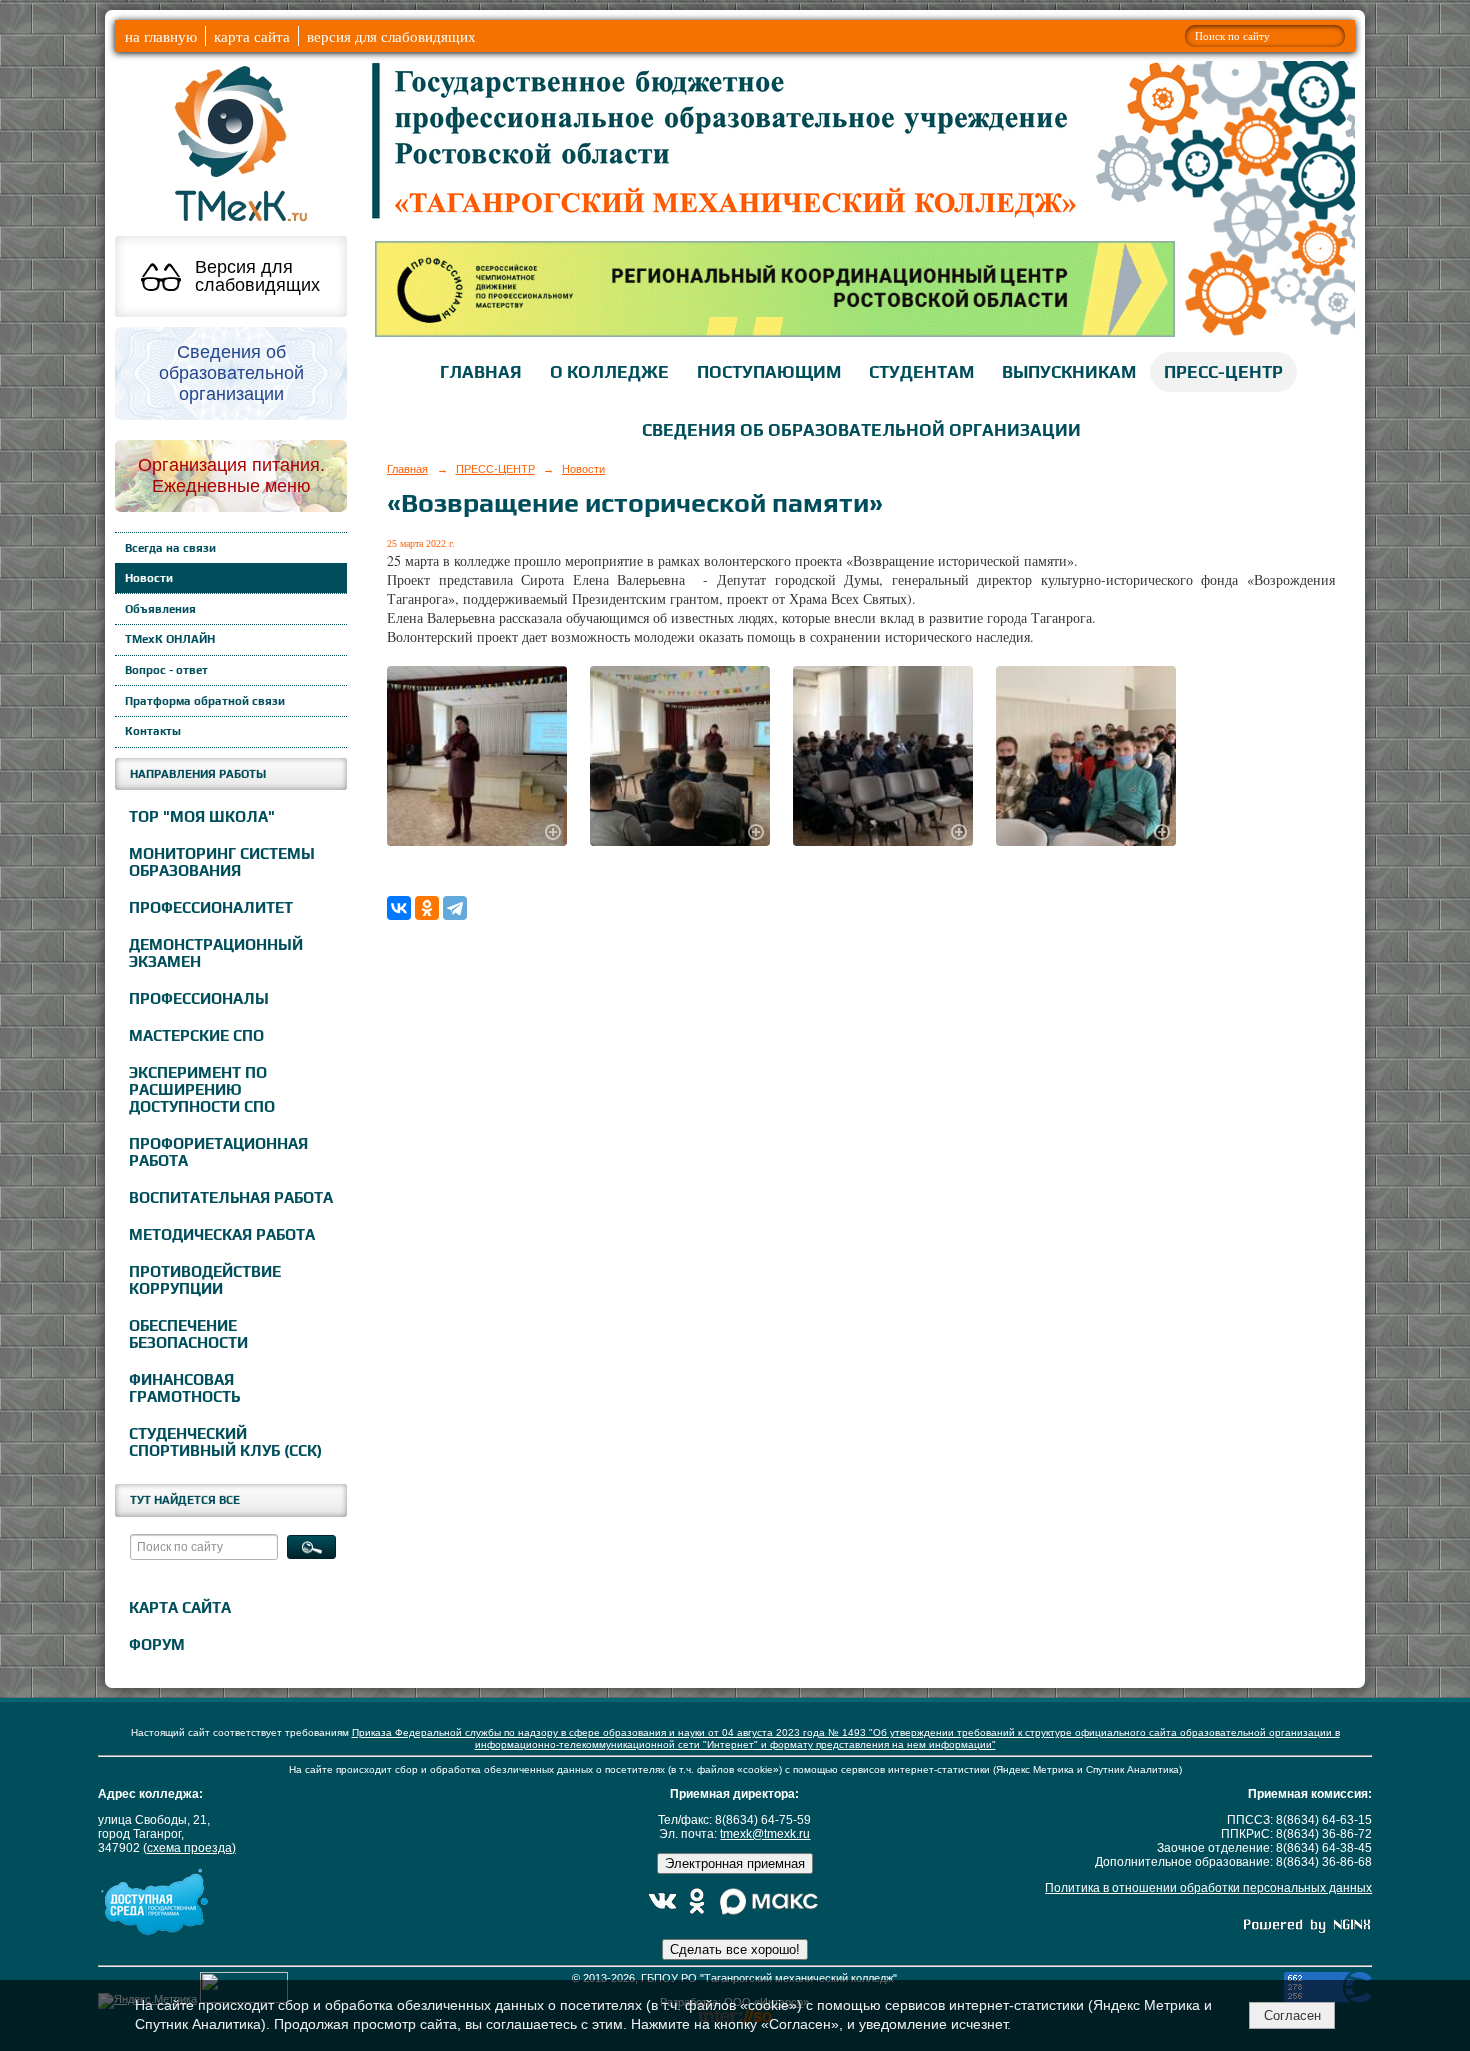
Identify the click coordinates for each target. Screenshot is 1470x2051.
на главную (161, 36)
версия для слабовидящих (391, 36)
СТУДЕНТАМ (921, 372)
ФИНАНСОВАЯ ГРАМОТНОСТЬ (184, 1388)
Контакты (153, 731)
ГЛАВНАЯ (481, 372)
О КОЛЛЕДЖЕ (609, 372)
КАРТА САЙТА (180, 1607)
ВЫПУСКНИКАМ (1069, 372)
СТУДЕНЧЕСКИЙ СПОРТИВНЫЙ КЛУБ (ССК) (225, 1442)
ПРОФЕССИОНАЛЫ (199, 998)
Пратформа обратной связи (205, 701)
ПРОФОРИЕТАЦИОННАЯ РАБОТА (218, 1152)
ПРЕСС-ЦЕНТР (1223, 372)
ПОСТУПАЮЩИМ (769, 372)
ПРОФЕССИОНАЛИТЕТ (211, 907)
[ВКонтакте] (399, 908)
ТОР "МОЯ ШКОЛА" (202, 816)
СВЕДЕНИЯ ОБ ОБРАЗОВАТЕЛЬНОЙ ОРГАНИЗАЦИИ (861, 430)
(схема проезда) (189, 1848)
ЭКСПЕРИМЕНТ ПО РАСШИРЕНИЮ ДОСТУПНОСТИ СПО (202, 1089)
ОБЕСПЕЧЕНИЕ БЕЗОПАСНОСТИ (188, 1334)
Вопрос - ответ (166, 670)
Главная (407, 469)
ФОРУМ (157, 1644)
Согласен (1292, 2015)
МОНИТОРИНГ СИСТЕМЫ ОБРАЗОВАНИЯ (222, 862)
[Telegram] (455, 908)
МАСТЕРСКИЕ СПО (196, 1035)
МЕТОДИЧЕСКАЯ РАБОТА (222, 1234)
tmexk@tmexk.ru (765, 1834)
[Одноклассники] (427, 908)
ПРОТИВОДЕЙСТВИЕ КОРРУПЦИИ (205, 1280)
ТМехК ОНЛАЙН (170, 639)
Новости (149, 578)
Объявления (160, 609)
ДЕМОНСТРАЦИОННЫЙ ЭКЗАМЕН (216, 953)
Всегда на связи (170, 548)
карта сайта (252, 36)
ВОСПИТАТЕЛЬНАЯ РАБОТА (231, 1197)
